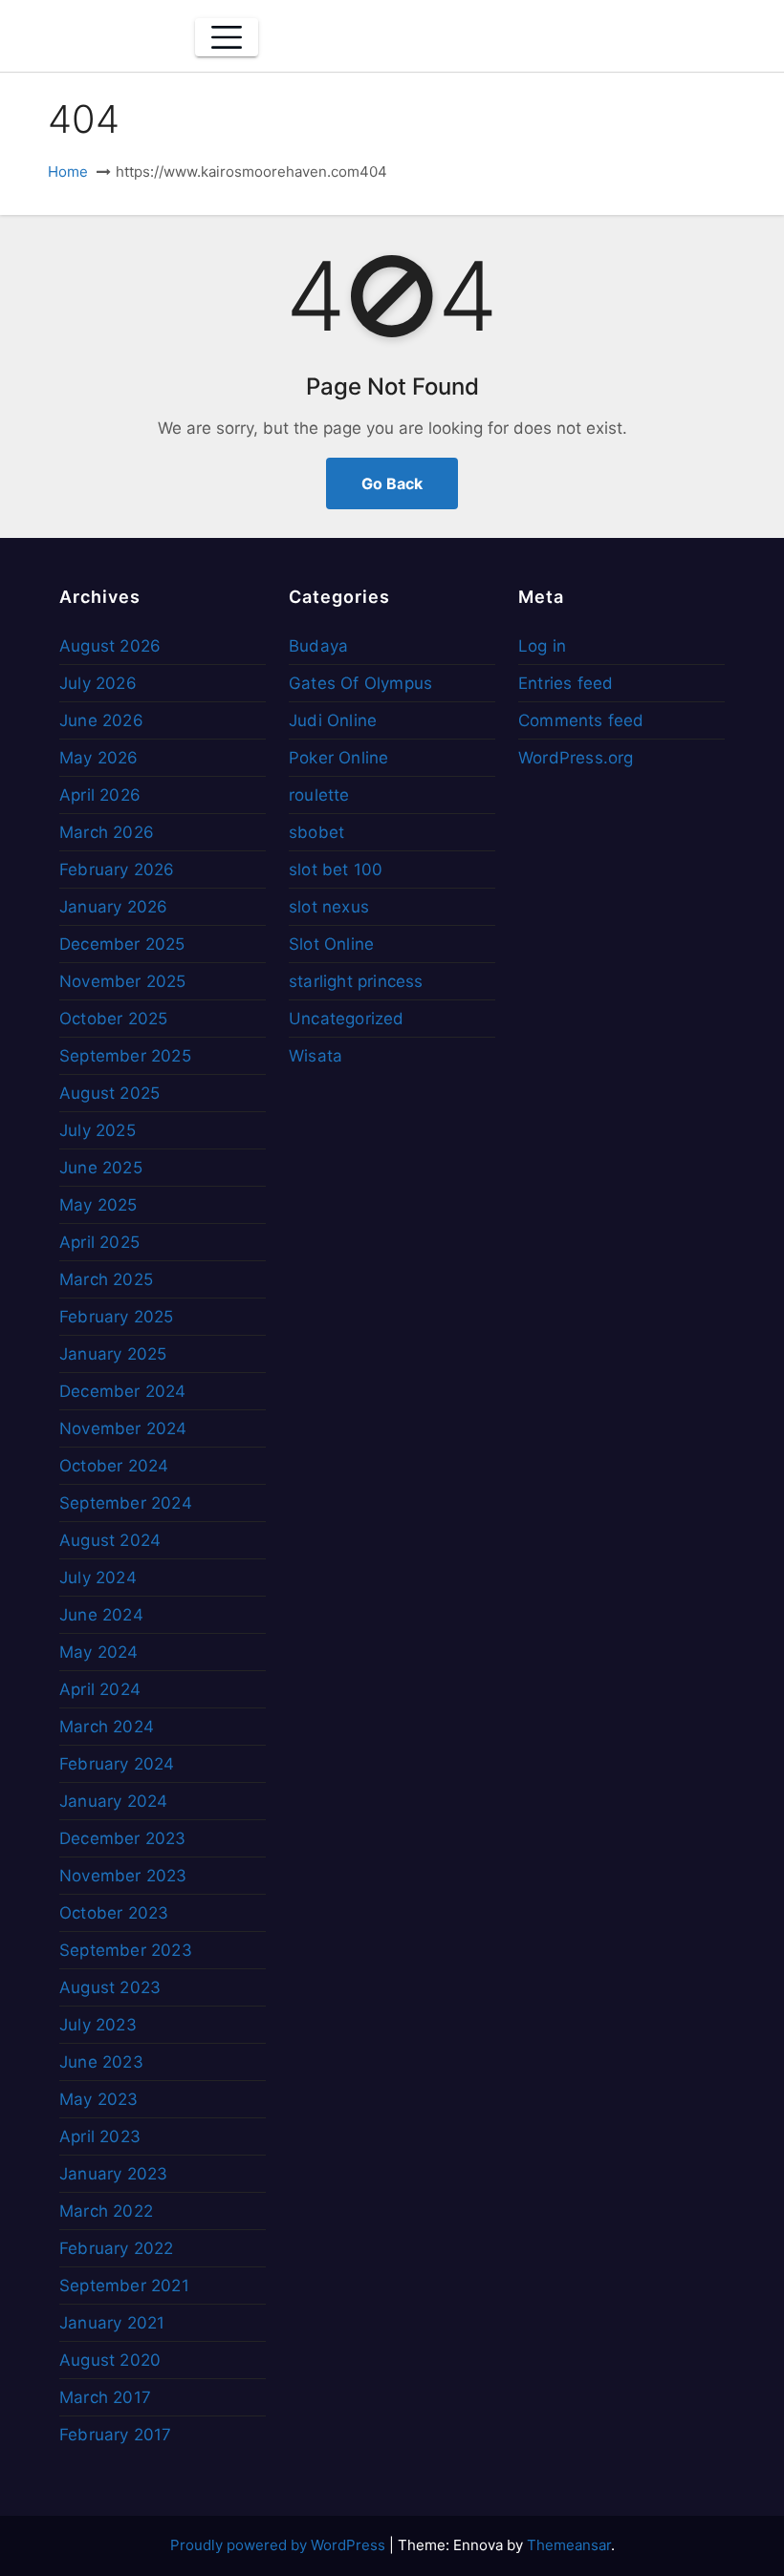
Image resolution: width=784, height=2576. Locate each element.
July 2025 (98, 1130)
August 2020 (110, 2360)
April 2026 (100, 795)
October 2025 (113, 1019)
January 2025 (113, 1354)
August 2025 (109, 1093)
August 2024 (110, 1540)
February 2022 (117, 2248)
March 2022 (106, 2211)
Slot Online (331, 944)
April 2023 (100, 2136)
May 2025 (98, 1205)
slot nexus (329, 907)
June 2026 (101, 720)
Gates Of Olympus (360, 683)
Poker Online (338, 758)
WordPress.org (576, 758)
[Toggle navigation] (227, 37)
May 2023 (99, 2099)
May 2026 (99, 758)
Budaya (318, 646)
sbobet (316, 832)
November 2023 (123, 1876)
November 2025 (123, 981)
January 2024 (113, 1801)
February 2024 (117, 1764)
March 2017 (105, 2397)
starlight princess (356, 981)
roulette (319, 795)
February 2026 (117, 869)
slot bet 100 (336, 869)
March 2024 (107, 1727)
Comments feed (581, 720)
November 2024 (123, 1428)
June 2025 (101, 1168)
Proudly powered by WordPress (280, 2545)
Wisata (316, 1056)
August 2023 (110, 1987)
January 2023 (113, 2174)
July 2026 (98, 683)
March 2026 (107, 832)
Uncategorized (347, 1019)
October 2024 (114, 1466)
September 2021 (124, 2286)
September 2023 (126, 1950)
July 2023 (98, 2025)
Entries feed (566, 683)
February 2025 (117, 1317)
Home (68, 172)
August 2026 (110, 646)
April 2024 (100, 1689)
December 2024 (123, 1391)
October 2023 (114, 1913)
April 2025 (99, 1242)
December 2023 (123, 1838)
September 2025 (125, 1056)
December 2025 (122, 944)
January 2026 (113, 907)
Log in (542, 646)
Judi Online (333, 720)
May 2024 (99, 1652)
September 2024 (126, 1503)
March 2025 (106, 1279)
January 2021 (112, 2323)
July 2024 (98, 1578)
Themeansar (569, 2545)
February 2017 (116, 2435)
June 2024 (101, 1615)
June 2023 (101, 2062)
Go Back (392, 483)
